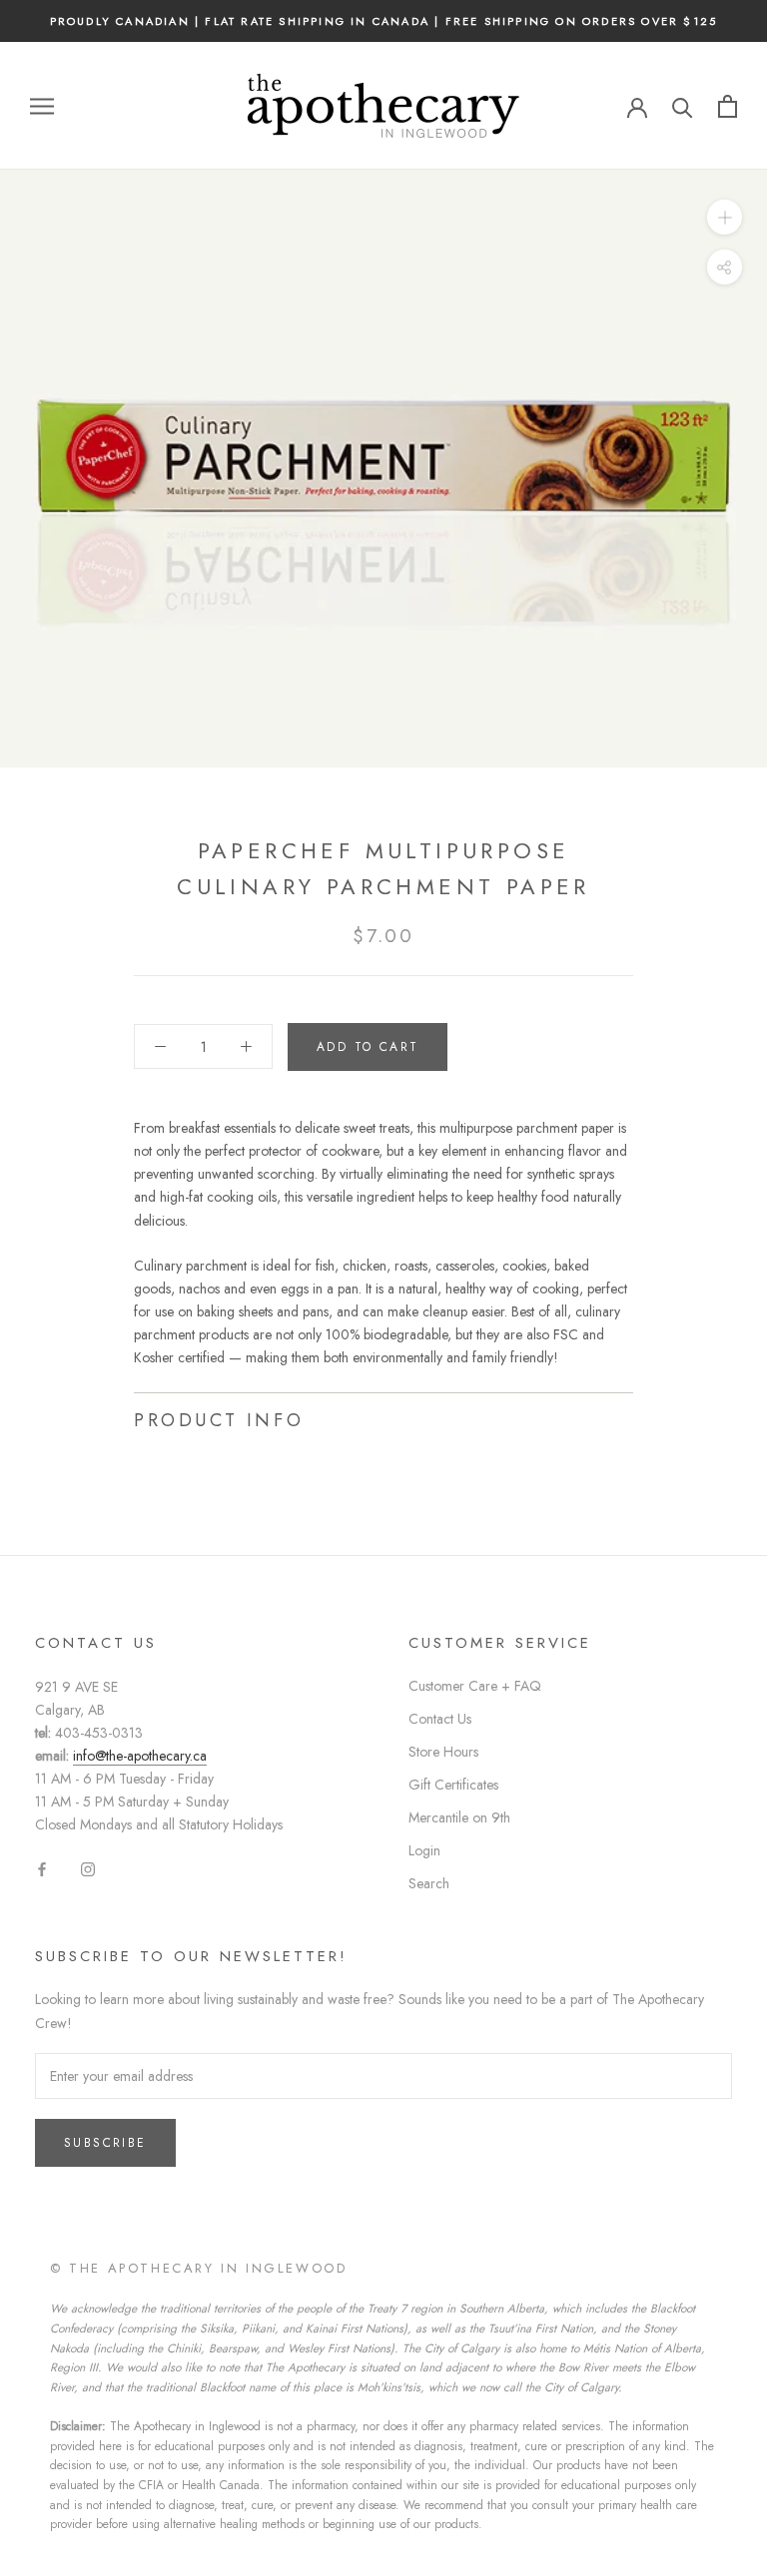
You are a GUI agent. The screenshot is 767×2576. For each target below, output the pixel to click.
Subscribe (105, 2143)
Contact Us (440, 1719)
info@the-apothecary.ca (140, 1756)
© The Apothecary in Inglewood (198, 2268)
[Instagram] (88, 1868)
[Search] (683, 106)
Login (424, 1850)
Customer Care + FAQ (475, 1686)
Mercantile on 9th (459, 1817)
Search (429, 1883)
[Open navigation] (42, 106)
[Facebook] (42, 1868)
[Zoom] (725, 217)
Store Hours (443, 1752)
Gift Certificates (453, 1785)
